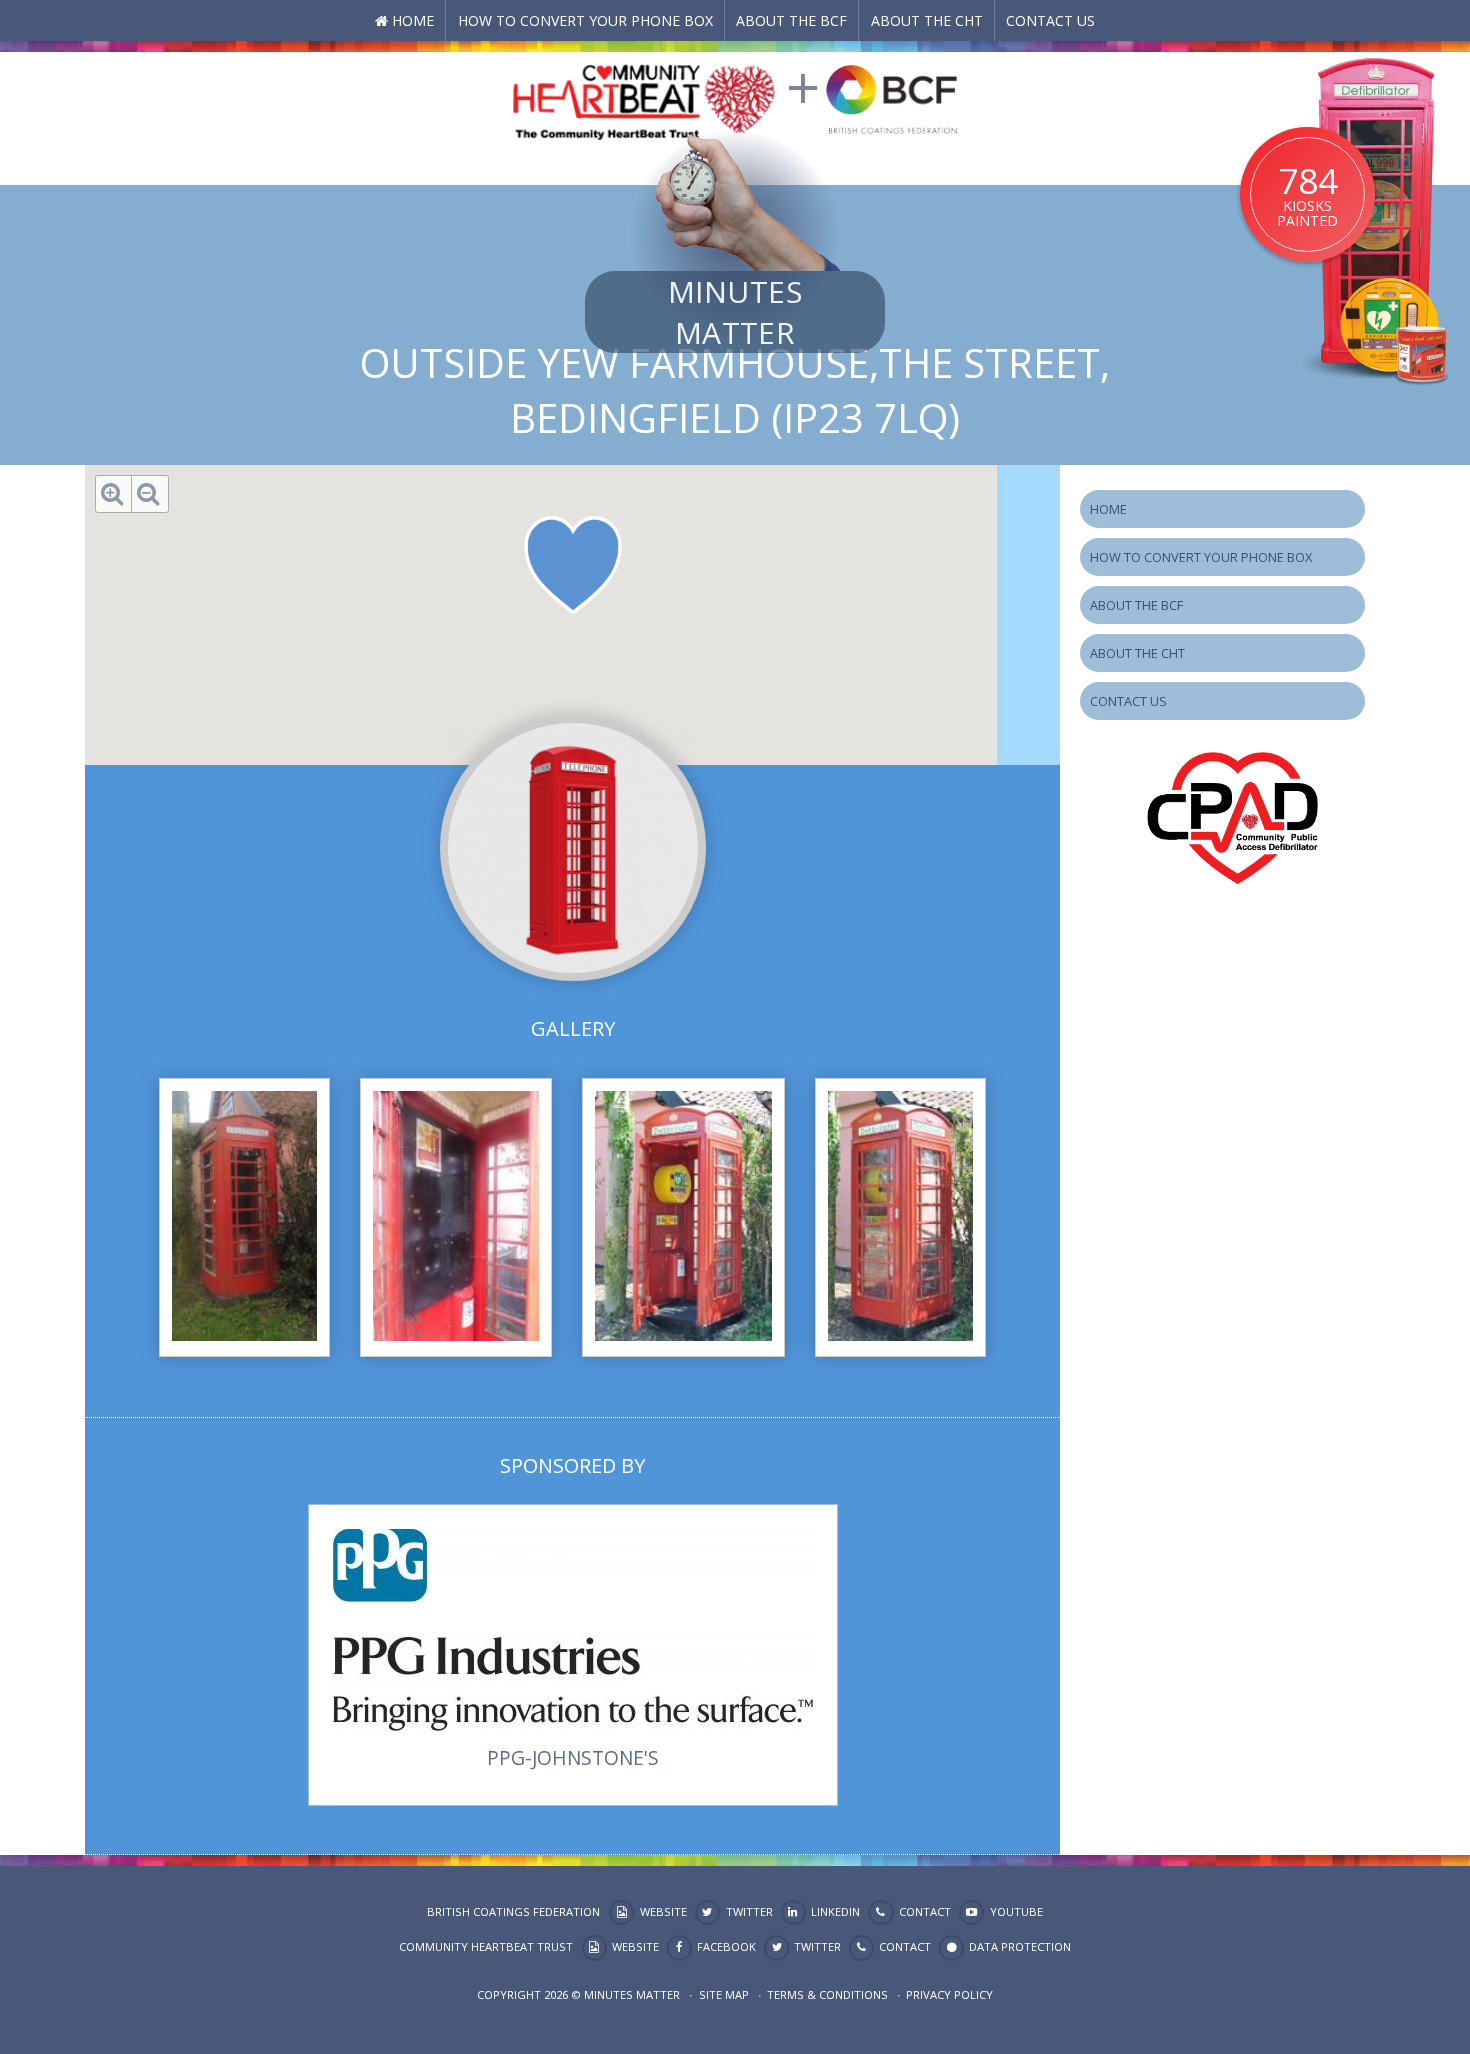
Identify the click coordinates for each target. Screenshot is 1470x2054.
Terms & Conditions (827, 1994)
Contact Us (1050, 20)
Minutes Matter (735, 312)
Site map (724, 1994)
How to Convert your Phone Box (585, 20)
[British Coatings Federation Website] (891, 97)
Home (413, 20)
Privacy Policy (949, 1994)
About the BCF (791, 20)
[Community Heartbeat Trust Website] (644, 97)
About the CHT (927, 20)
